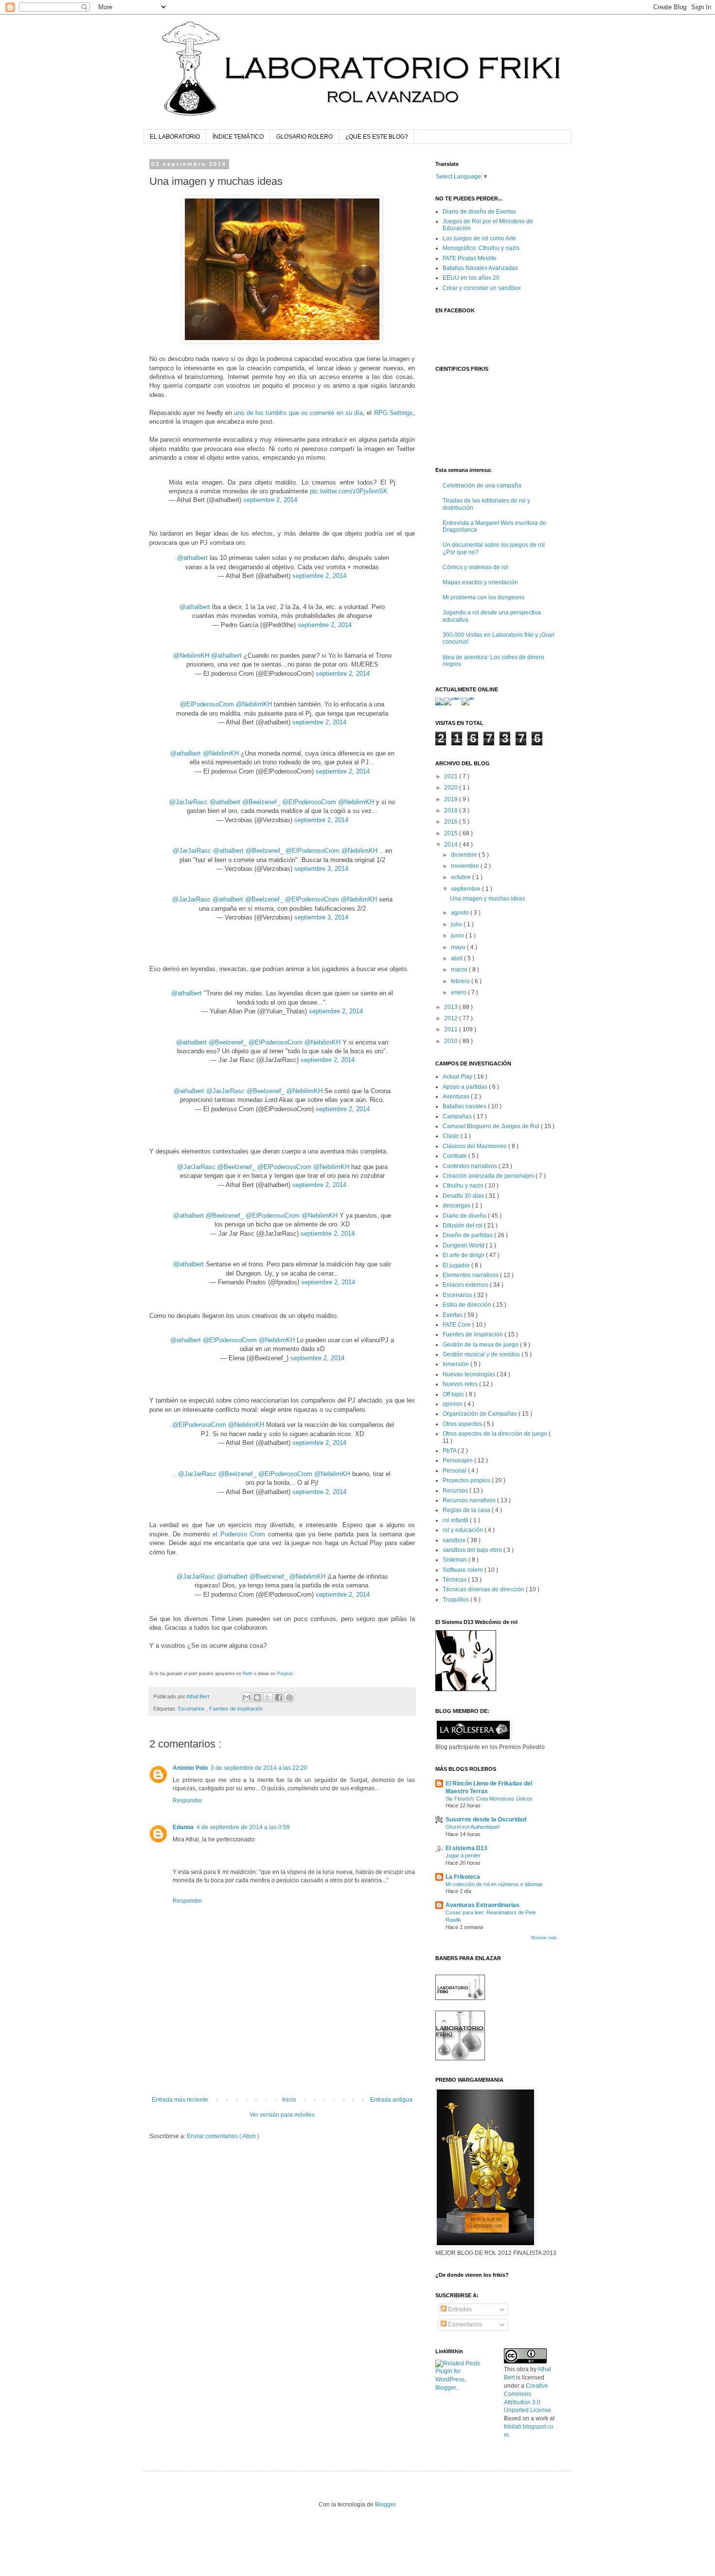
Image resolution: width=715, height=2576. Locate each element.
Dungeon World (464, 1245)
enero (459, 992)
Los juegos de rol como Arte (479, 238)
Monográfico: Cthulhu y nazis (481, 248)
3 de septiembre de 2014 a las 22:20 (259, 1768)
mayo (459, 947)
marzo (460, 970)
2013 (452, 1007)
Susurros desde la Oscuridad (486, 1819)
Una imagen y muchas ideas (488, 899)
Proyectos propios (467, 1480)
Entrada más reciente (180, 2100)
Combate (456, 1156)
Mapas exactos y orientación (480, 582)
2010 (452, 1041)
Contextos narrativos (471, 1166)
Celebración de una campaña (482, 486)
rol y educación (464, 1530)
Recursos (456, 1491)
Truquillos (456, 1600)
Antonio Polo (190, 1768)
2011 (452, 1029)
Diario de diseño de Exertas (479, 212)
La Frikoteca (463, 1877)
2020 (452, 788)
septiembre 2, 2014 (270, 500)
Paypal (285, 1673)
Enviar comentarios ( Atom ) (223, 2136)
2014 (452, 845)
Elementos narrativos (471, 1275)
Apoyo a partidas (466, 1087)
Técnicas (455, 1580)
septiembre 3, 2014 (321, 869)
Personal (455, 1471)
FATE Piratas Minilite (470, 258)
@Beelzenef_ (261, 802)
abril (457, 958)
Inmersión (456, 1364)
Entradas (459, 2309)
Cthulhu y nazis (464, 1186)
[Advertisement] (282, 2070)
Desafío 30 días (464, 1196)
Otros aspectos (463, 1424)
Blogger (385, 2504)
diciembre (465, 855)
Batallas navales (465, 1106)
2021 (452, 776)
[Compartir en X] (268, 1697)
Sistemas (456, 1560)
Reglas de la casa (467, 1510)
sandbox (455, 1540)
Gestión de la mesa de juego (481, 1345)
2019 (452, 799)
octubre (462, 877)
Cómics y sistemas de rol (475, 567)
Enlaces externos (466, 1285)
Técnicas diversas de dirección (484, 1589)
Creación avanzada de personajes (489, 1176)
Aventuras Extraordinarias (483, 1905)
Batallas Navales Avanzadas (480, 268)
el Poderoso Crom (239, 1534)
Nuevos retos (461, 1384)
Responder (188, 1801)
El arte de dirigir (464, 1255)
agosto (461, 913)
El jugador (457, 1265)
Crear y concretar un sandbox (482, 288)
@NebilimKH (191, 656)
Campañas (458, 1117)
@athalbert (192, 558)
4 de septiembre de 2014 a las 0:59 (243, 1827)
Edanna (183, 1827)
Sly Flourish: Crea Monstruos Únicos (489, 1799)
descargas (457, 1206)
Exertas (453, 1315)
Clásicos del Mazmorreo (475, 1146)
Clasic (452, 1136)
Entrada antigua (391, 2100)
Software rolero (464, 1570)
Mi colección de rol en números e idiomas (494, 1884)
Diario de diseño (465, 1216)
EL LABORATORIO (175, 137)
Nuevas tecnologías (470, 1374)
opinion (453, 1404)
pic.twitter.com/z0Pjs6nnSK (349, 491)
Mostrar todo (544, 1938)
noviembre (466, 866)
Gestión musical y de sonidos (482, 1354)
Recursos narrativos (470, 1500)
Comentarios (464, 2324)
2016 (452, 822)
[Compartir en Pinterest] (289, 1697)
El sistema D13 (466, 1848)
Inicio (289, 2100)
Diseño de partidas (468, 1235)
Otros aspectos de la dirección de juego (496, 1434)
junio (458, 936)
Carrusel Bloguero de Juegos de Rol (492, 1126)
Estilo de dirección (468, 1305)
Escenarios (192, 1709)
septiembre (466, 889)
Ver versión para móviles (282, 2115)
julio (457, 924)
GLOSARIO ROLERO (304, 137)
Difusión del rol (463, 1225)
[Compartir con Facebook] (279, 1697)
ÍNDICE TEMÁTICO (238, 137)
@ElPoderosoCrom (207, 704)
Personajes (458, 1460)
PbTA (450, 1451)
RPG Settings (393, 413)
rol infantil (456, 1520)
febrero (461, 981)
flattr (248, 1673)
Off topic (454, 1394)
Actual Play (458, 1077)
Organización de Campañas (481, 1414)
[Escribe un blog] (257, 1697)
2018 (452, 811)
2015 (452, 833)
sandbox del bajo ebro (473, 1550)
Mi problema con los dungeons (483, 597)
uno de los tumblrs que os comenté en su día (298, 413)
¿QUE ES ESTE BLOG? (377, 137)
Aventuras (457, 1097)
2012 (452, 1018)
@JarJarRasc (188, 802)
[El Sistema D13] (466, 1689)
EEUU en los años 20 (471, 278)
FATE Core (457, 1325)
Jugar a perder (463, 1855)
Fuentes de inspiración (236, 1709)
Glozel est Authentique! (473, 1827)
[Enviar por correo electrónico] (247, 1697)
